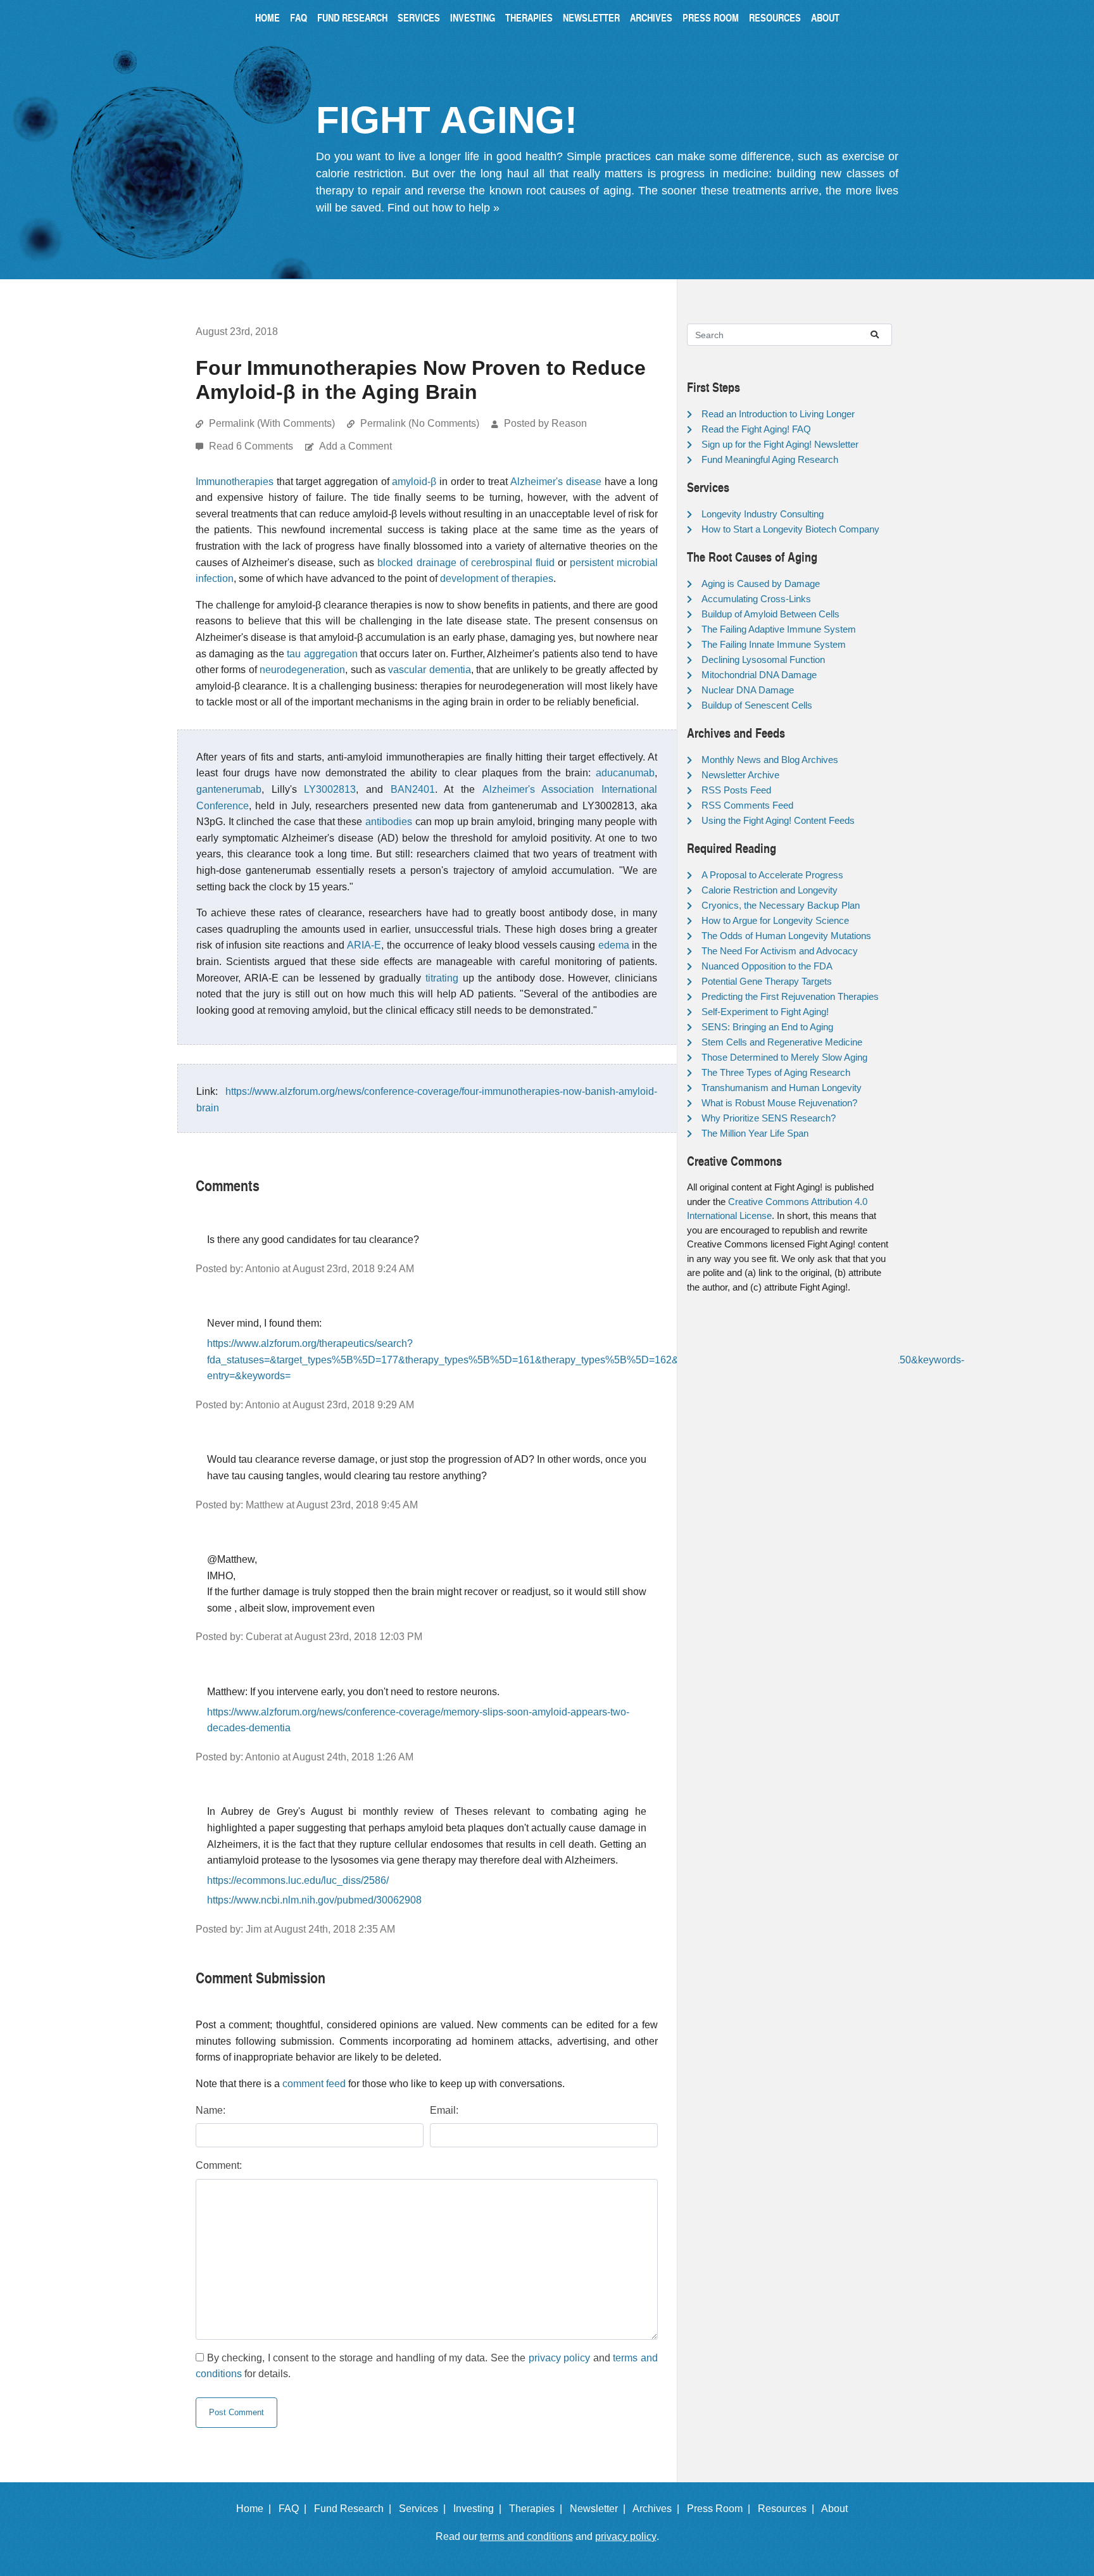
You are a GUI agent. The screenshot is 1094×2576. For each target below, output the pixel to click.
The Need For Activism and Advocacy (780, 951)
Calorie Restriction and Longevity (770, 890)
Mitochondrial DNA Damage (759, 675)
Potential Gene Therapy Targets (767, 981)
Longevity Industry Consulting (763, 514)
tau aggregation (322, 654)
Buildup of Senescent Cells (757, 705)
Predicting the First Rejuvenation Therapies (790, 996)
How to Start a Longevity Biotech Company (790, 529)
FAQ (299, 17)
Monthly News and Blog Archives (770, 760)
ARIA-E (364, 945)
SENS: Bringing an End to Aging (767, 1027)
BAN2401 (413, 789)
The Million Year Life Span (755, 1133)
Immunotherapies (235, 482)
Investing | (480, 2509)
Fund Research (352, 17)
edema (614, 945)
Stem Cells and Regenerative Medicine (782, 1042)
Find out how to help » (443, 208)
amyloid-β (414, 482)
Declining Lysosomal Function (763, 660)
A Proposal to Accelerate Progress (772, 875)
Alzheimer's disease (556, 482)
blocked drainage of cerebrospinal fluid (466, 563)
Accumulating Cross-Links (756, 599)
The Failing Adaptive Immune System (779, 629)
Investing (473, 17)
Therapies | (538, 2509)
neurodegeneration (302, 670)
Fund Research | (355, 2509)
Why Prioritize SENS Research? (769, 1118)
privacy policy (560, 2358)
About (825, 17)
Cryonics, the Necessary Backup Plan (781, 905)
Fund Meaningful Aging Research (770, 459)
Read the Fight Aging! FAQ (756, 429)
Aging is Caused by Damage (761, 584)
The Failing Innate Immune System (774, 644)
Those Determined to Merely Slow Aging (784, 1057)
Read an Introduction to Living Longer (778, 414)
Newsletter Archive (740, 775)
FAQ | (295, 2509)
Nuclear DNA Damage (748, 690)
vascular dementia (429, 670)
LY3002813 (330, 789)
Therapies (529, 17)
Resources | (789, 2509)
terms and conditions (526, 2536)
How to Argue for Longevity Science (775, 920)
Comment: (219, 2165)
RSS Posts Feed (736, 790)
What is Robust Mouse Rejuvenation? (779, 1103)
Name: (211, 2110)
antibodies (389, 822)
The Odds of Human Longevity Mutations (786, 936)
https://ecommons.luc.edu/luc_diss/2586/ (298, 1880)
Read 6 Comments (252, 446)
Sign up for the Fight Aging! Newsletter (780, 444)
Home (267, 17)
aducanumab (625, 773)
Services (419, 17)
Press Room (711, 17)
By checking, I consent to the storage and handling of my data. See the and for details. (427, 2366)
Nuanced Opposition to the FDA (767, 966)
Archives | (658, 2509)
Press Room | (721, 2509)
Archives (651, 17)
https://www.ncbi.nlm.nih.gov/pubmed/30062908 (314, 1900)
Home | (256, 2509)
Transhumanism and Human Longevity (782, 1088)
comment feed (314, 2084)
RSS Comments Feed (747, 805)
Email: (444, 2110)
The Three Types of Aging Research (776, 1072)
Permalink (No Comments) (420, 423)
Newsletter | (600, 2509)
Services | (425, 2509)
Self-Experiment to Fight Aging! (765, 1012)
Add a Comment (355, 446)
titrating (442, 978)
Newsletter (591, 17)
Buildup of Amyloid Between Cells (770, 614)
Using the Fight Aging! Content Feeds (778, 820)
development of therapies (497, 578)
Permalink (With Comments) (272, 423)
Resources (775, 17)
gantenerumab (229, 789)
